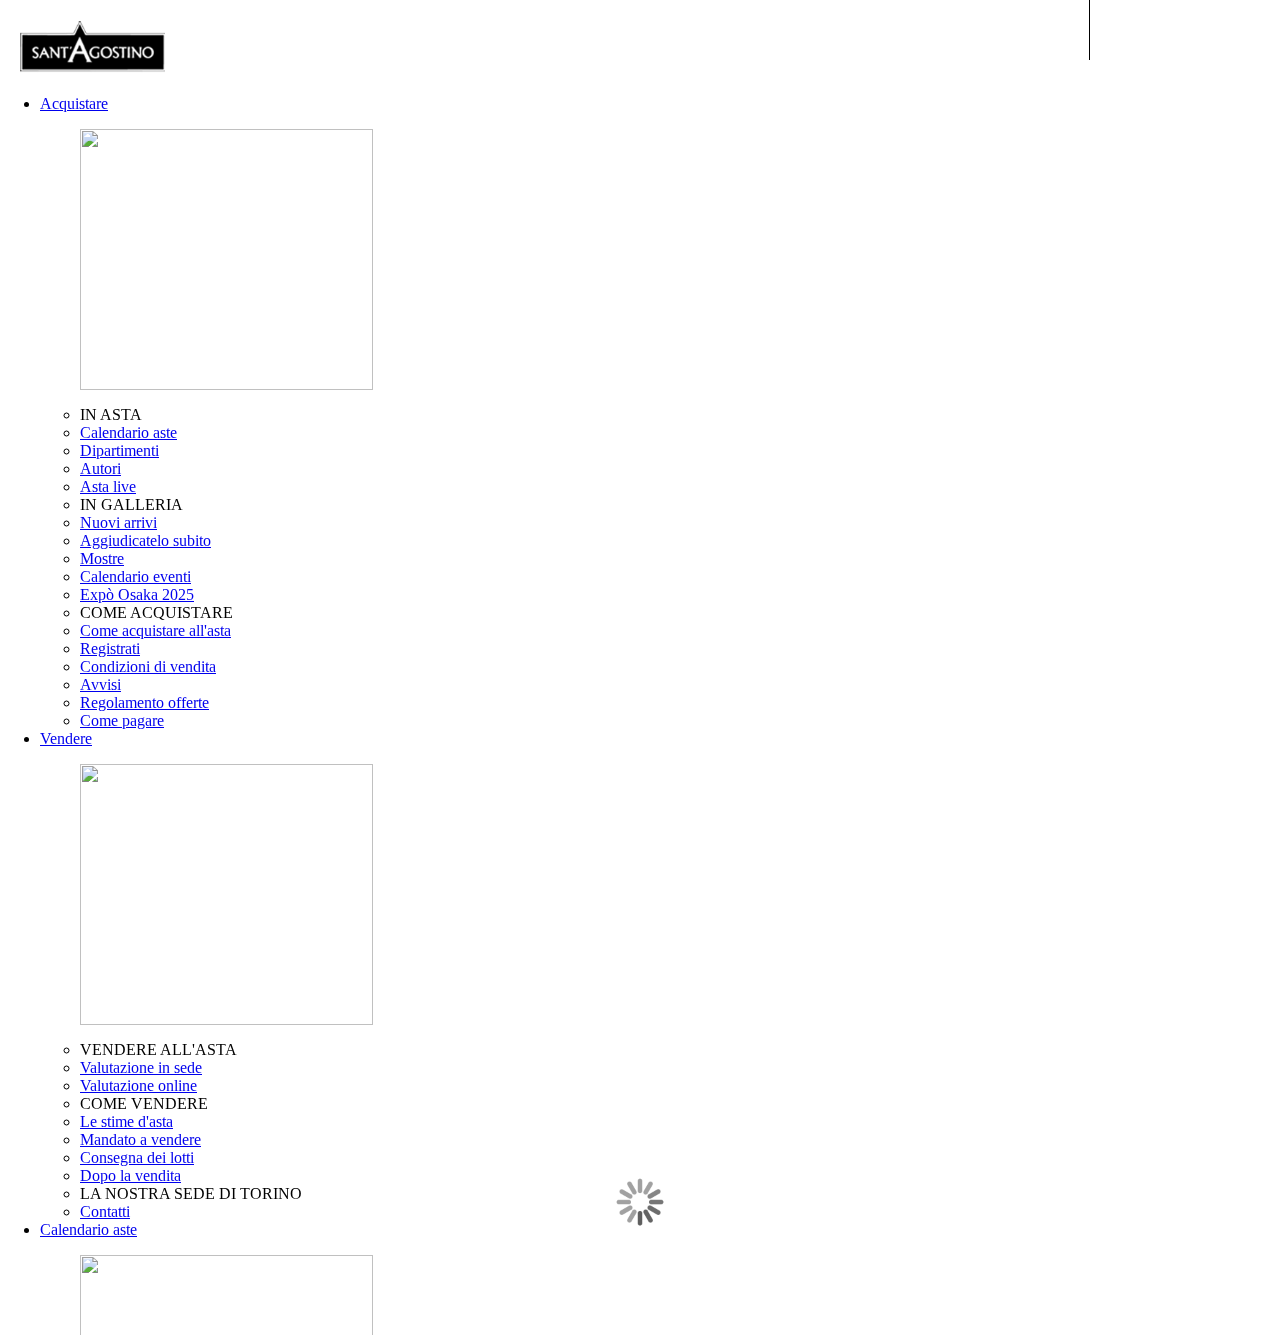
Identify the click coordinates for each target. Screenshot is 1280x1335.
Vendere (66, 738)
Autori (100, 468)
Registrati (110, 648)
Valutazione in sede (141, 1067)
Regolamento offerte (144, 702)
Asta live (108, 486)
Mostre (102, 558)
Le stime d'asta (126, 1121)
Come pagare (122, 720)
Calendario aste (128, 432)
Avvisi (100, 684)
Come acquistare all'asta (155, 630)
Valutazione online (138, 1085)
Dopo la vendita (130, 1175)
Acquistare (74, 103)
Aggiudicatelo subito (145, 540)
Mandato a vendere (140, 1139)
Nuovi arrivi (118, 522)
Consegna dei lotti (137, 1157)
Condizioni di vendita (148, 666)
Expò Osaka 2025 (137, 594)
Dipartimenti (119, 450)
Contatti (105, 1211)
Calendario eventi (135, 576)
